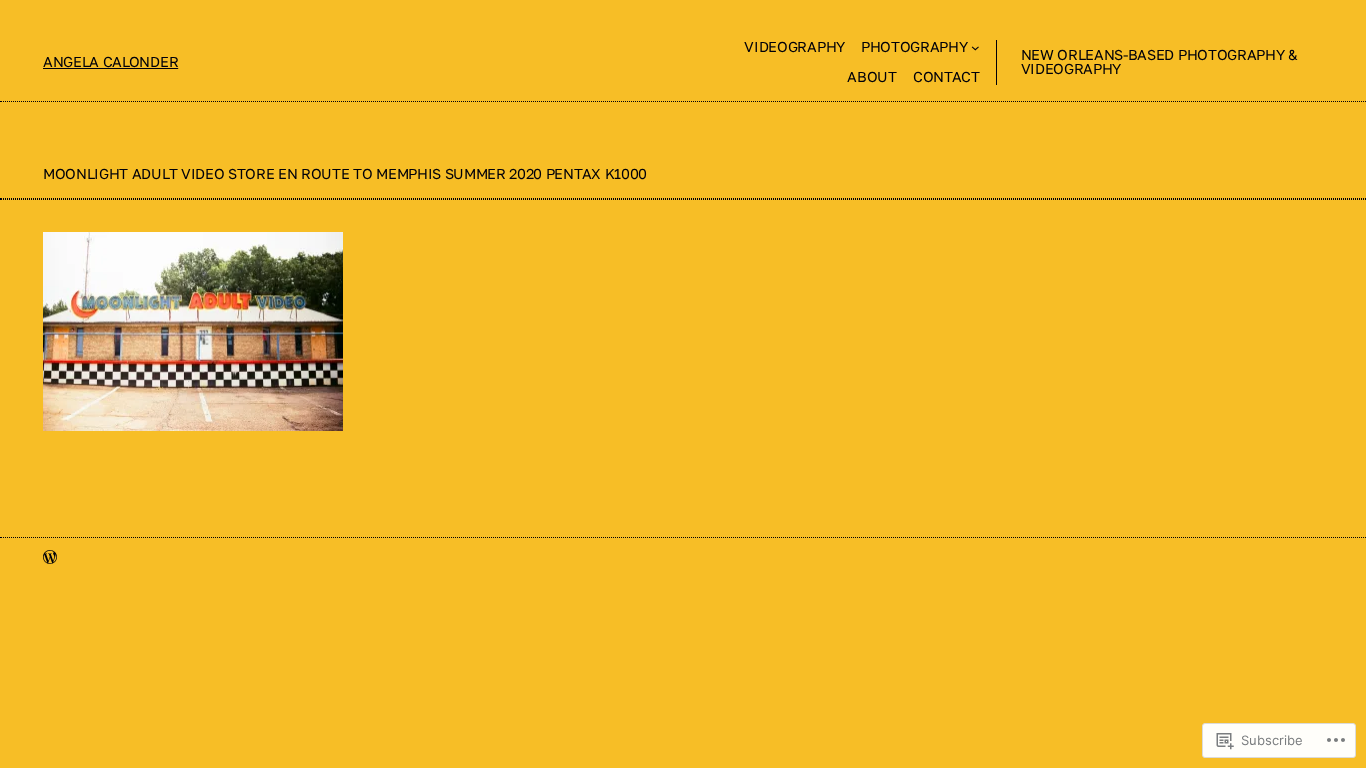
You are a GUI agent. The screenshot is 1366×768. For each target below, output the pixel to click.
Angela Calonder (110, 61)
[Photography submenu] (975, 47)
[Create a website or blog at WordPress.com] (50, 557)
